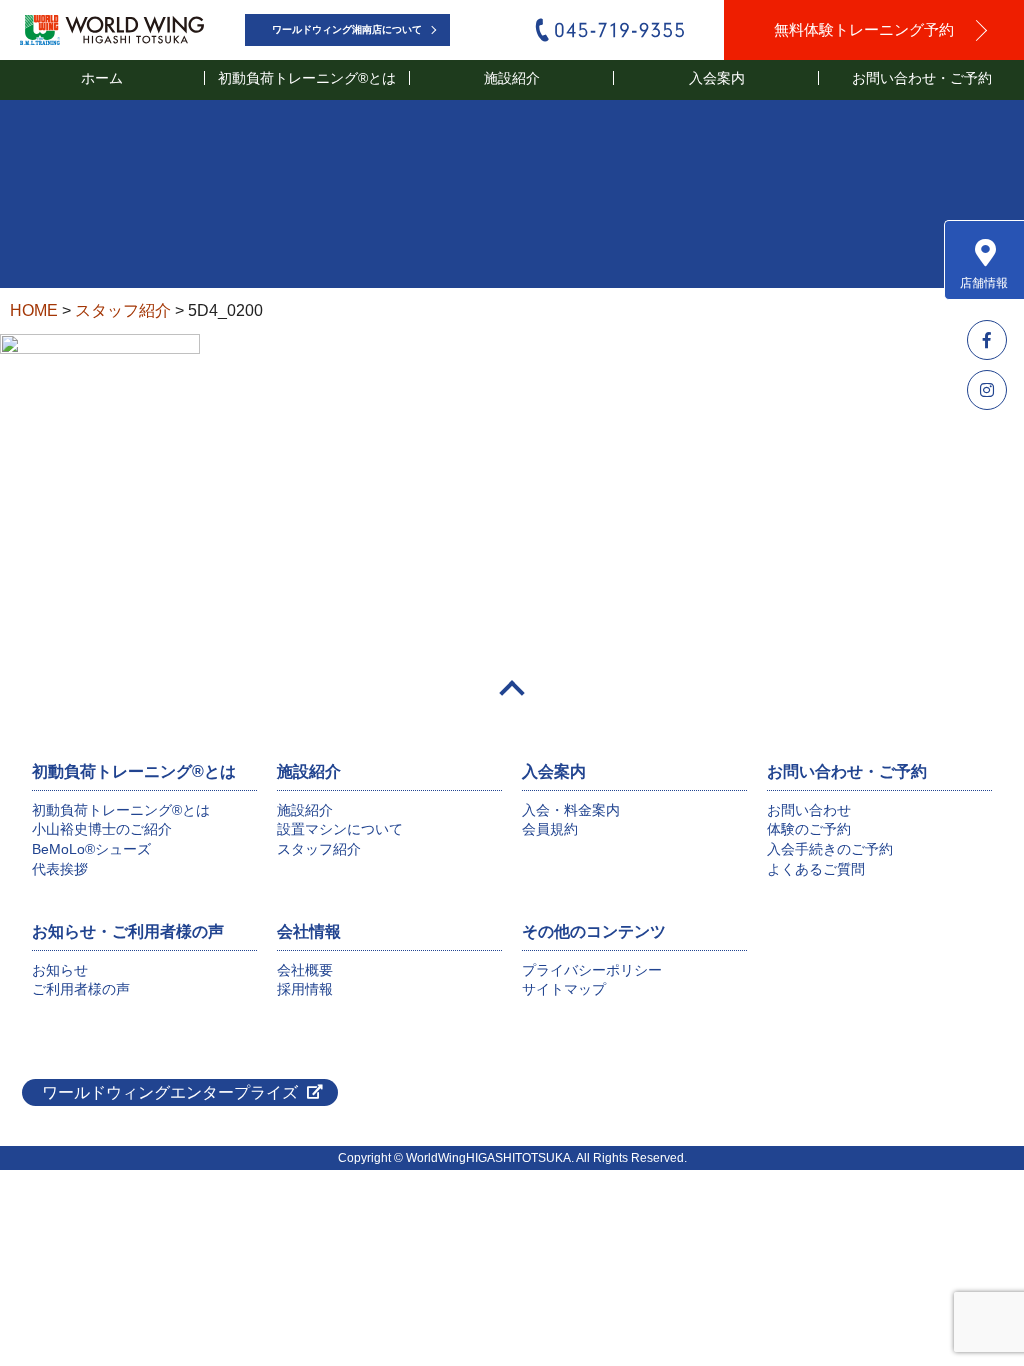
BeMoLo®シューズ (91, 849)
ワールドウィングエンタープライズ (170, 1092)
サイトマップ (564, 989)
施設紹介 (305, 810)
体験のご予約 (809, 829)
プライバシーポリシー (592, 970)
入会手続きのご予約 (830, 849)
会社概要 (305, 970)
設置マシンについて (340, 829)
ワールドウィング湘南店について (347, 29)
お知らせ (60, 970)
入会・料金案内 (571, 810)
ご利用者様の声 (81, 989)
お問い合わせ (809, 810)
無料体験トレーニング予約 (864, 29)
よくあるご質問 (816, 869)
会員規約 (550, 829)
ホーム (102, 78)
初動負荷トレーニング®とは (121, 810)
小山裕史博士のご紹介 (102, 829)
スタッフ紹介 (319, 849)
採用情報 (305, 989)
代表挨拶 (60, 869)
